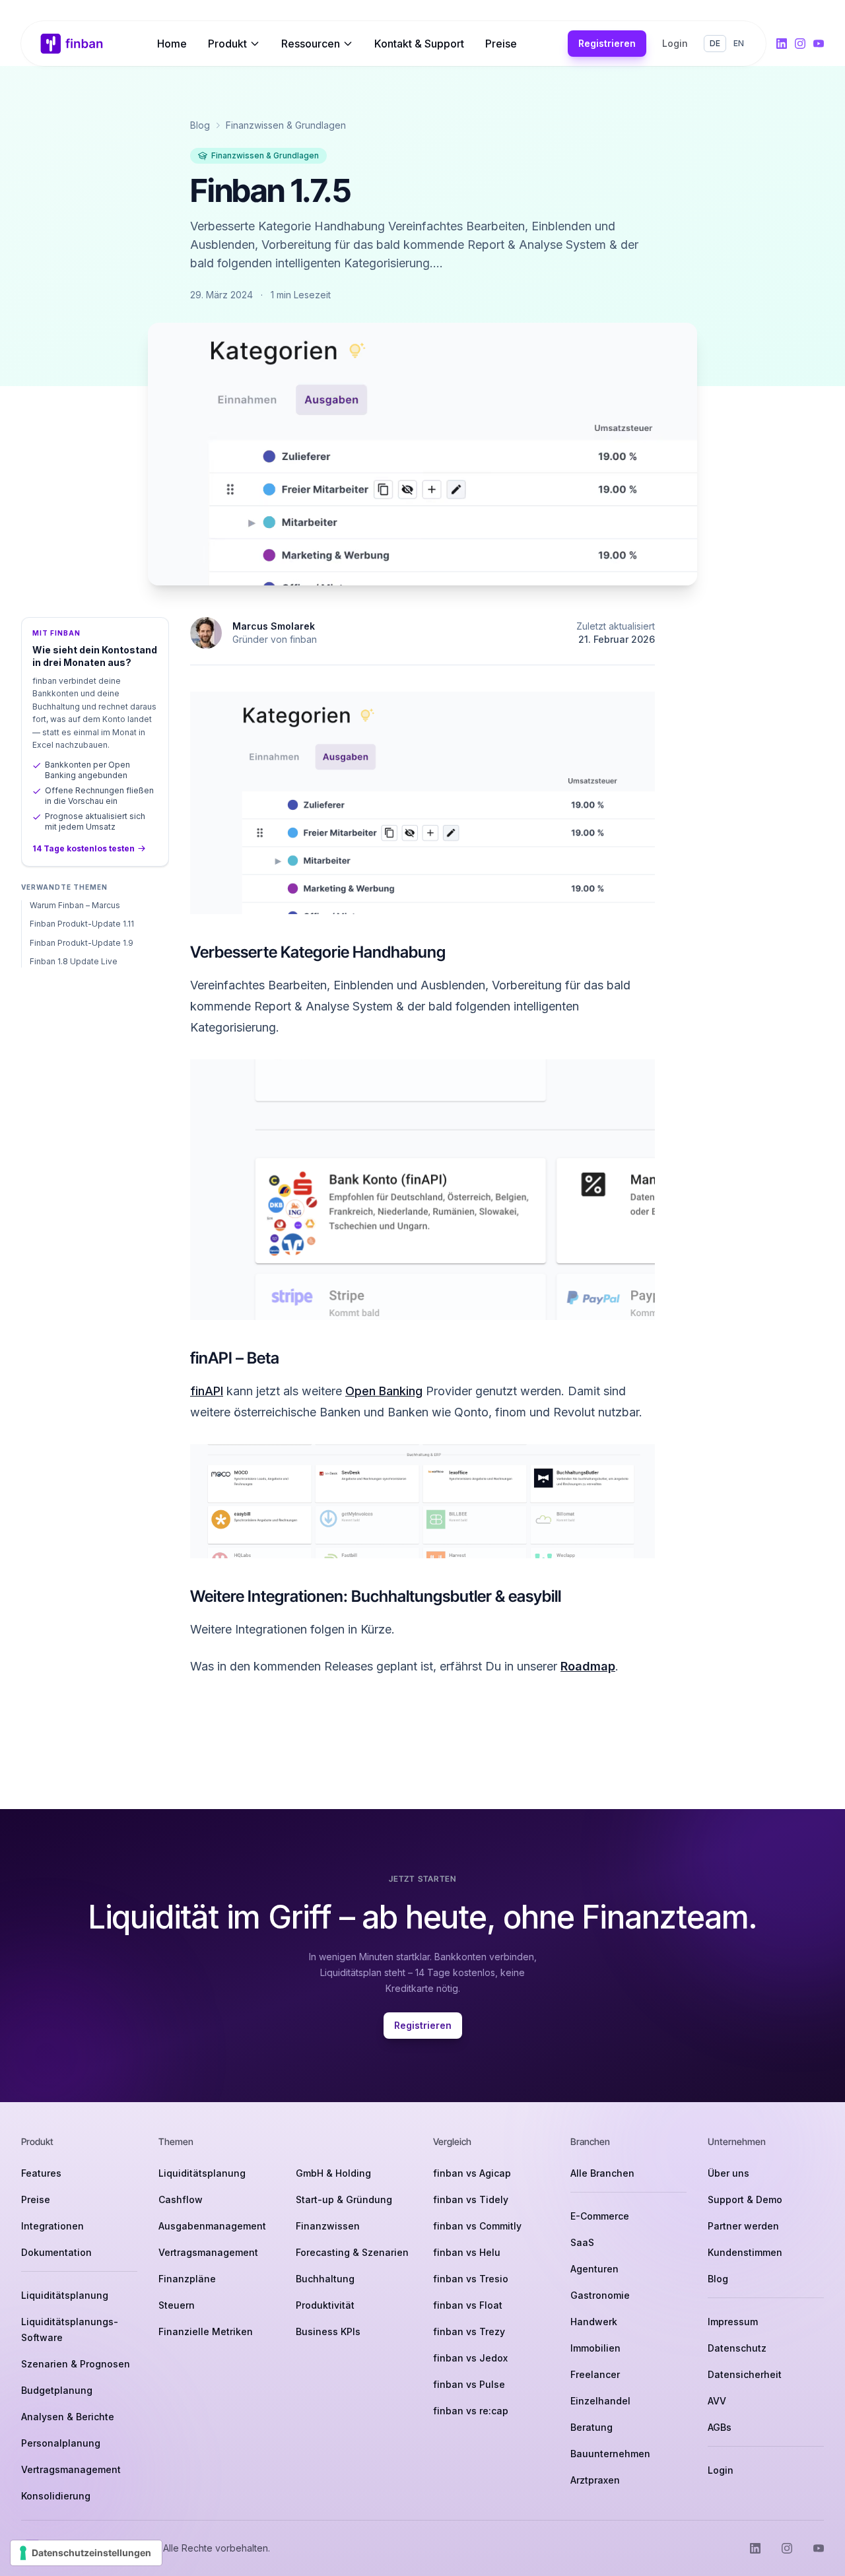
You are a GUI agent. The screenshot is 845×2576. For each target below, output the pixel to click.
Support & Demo (745, 2199)
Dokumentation (56, 2252)
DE (715, 43)
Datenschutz (737, 2348)
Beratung (591, 2427)
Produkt (227, 44)
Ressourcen (311, 44)
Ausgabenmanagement (212, 2226)
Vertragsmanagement (71, 2469)
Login (675, 43)
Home (172, 44)
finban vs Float (468, 2305)
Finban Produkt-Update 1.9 (82, 943)
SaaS (582, 2242)
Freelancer (595, 2374)
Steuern (177, 2305)
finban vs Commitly (477, 2226)
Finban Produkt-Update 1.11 (82, 924)
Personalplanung (61, 2443)
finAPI (207, 1391)
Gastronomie (600, 2295)
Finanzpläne (187, 2279)
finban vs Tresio (471, 2279)
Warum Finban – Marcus (75, 905)
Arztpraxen (595, 2480)
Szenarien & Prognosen (76, 2364)
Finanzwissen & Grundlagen (286, 125)
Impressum (733, 2322)
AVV (717, 2401)
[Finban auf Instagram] (800, 44)
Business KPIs (328, 2331)
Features (41, 2173)
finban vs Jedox (470, 2358)
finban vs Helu (467, 2252)
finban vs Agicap (472, 2173)
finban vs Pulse (469, 2384)
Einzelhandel (600, 2401)
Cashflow (181, 2199)
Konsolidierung (56, 2496)
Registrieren (607, 43)
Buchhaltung (325, 2279)
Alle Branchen (602, 2173)
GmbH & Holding (333, 2173)
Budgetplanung (57, 2390)
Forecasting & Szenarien (352, 2252)
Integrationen (52, 2226)
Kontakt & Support (419, 44)
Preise (501, 44)
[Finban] (72, 44)
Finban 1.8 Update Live (74, 961)
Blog (200, 125)
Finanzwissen (328, 2226)
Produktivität (325, 2305)
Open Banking (384, 1391)
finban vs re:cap (471, 2411)
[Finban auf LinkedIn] (782, 44)
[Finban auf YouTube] (819, 44)
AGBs (720, 2427)
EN (739, 43)
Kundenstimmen (745, 2252)
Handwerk (594, 2322)
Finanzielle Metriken (206, 2331)
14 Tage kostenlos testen (84, 848)
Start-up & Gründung (344, 2199)
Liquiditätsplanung (65, 2295)
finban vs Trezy (469, 2331)
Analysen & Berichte (68, 2417)
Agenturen (594, 2269)
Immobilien (595, 2348)
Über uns (728, 2173)
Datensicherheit (745, 2374)
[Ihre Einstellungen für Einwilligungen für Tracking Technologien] (86, 2553)
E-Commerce (600, 2216)
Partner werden (743, 2226)
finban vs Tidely (471, 2199)
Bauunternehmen (610, 2454)
